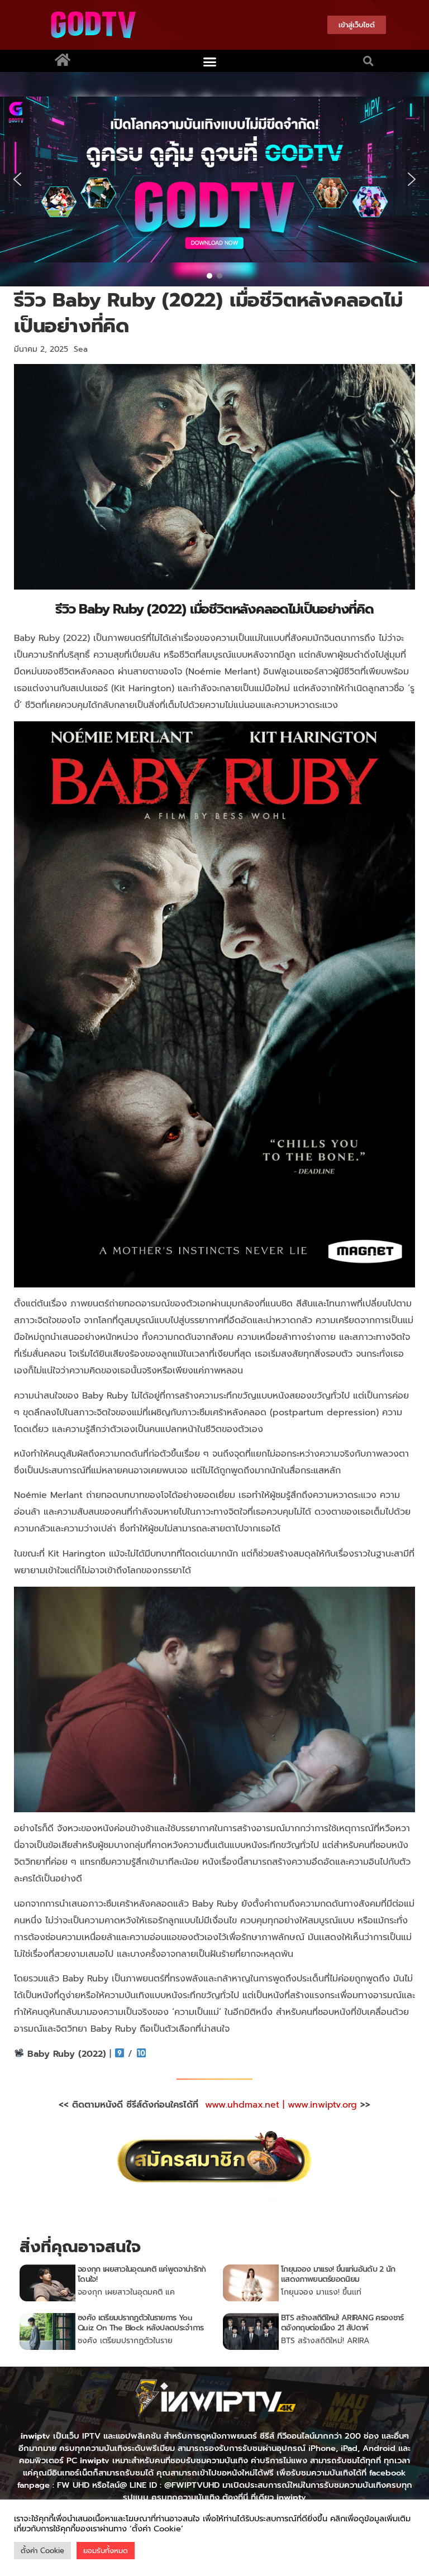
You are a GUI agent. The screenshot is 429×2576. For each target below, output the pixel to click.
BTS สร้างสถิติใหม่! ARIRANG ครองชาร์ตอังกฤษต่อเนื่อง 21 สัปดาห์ (342, 2323)
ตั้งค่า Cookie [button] (42, 2551)
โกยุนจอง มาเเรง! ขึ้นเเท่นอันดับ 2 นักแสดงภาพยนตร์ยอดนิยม (338, 2274)
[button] (210, 62)
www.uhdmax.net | (246, 2105)
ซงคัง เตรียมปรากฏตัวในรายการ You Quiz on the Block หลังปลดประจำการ (140, 2323)
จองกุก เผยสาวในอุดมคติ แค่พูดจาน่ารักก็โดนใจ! (142, 2274)
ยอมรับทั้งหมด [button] (106, 2551)
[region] (214, 179)
